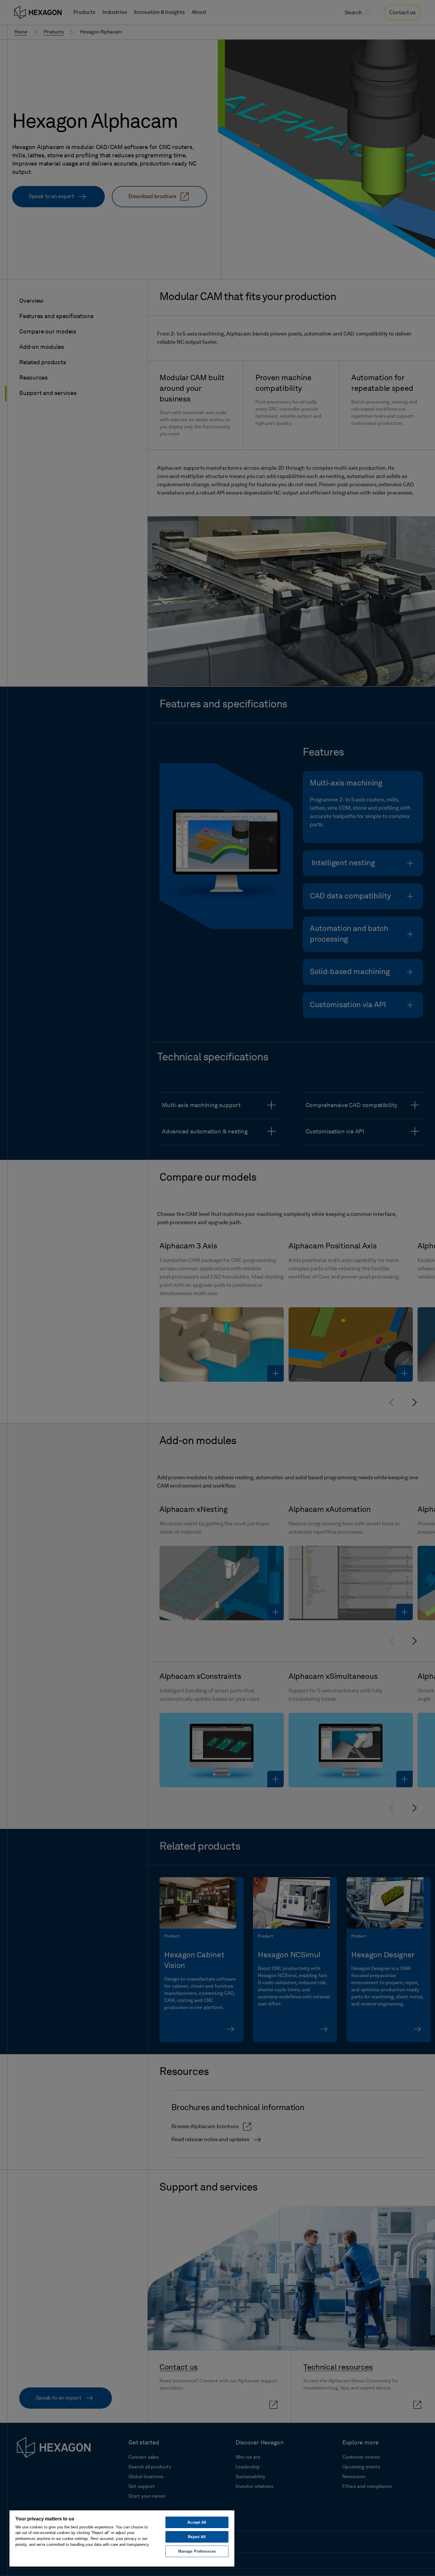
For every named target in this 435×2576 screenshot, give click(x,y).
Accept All (197, 2522)
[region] (122, 2538)
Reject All (197, 2537)
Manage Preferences (197, 2551)
